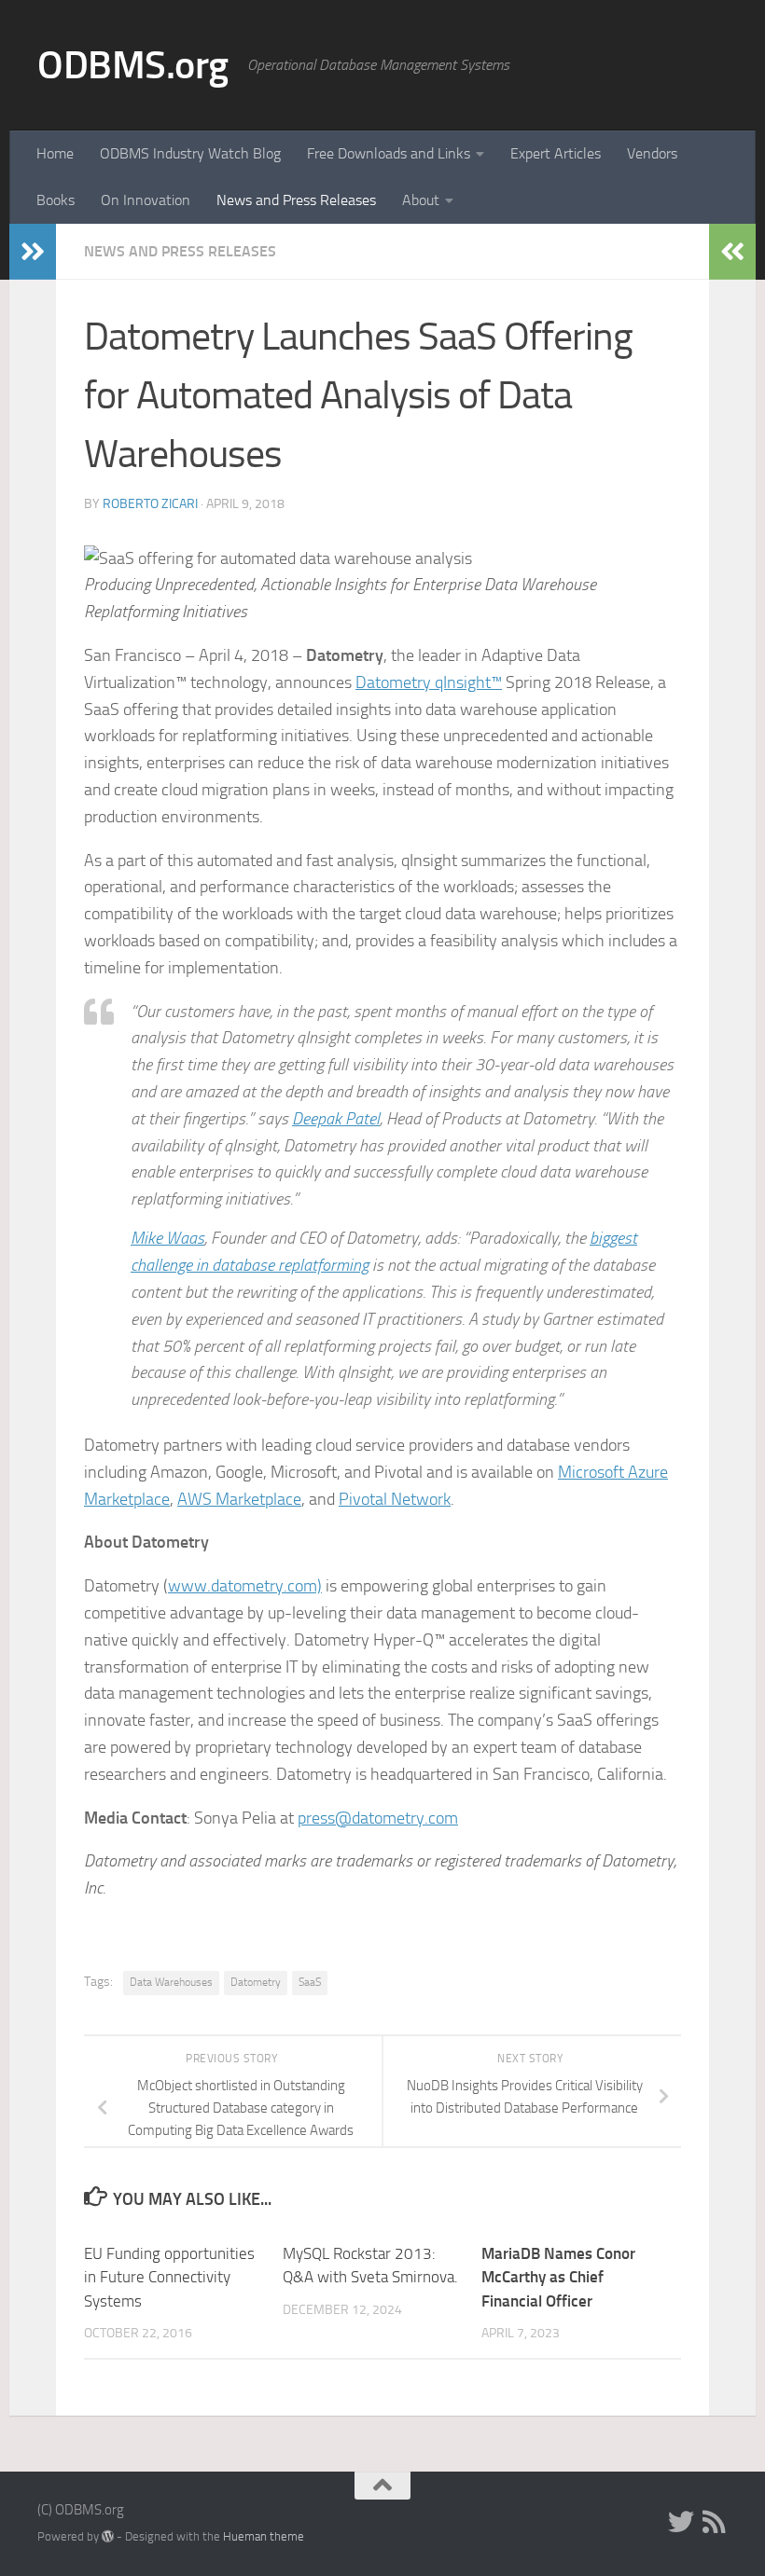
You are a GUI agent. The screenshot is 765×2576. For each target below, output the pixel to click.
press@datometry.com (378, 1818)
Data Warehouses (171, 1982)
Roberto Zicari (150, 504)
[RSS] (715, 2522)
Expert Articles (556, 153)
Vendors (652, 153)
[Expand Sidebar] (33, 252)
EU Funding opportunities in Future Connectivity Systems (169, 2277)
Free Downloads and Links (389, 153)
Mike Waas (167, 1238)
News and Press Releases (296, 200)
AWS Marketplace (239, 1499)
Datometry (256, 1982)
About (421, 200)
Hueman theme (264, 2536)
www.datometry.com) (245, 1586)
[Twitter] (681, 2522)
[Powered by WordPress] (108, 2536)
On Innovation (146, 200)
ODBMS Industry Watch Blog (190, 153)
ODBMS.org (133, 65)
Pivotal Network (395, 1499)
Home (55, 153)
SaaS (310, 1982)
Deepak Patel (336, 1119)
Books (56, 200)
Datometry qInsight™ (429, 682)
